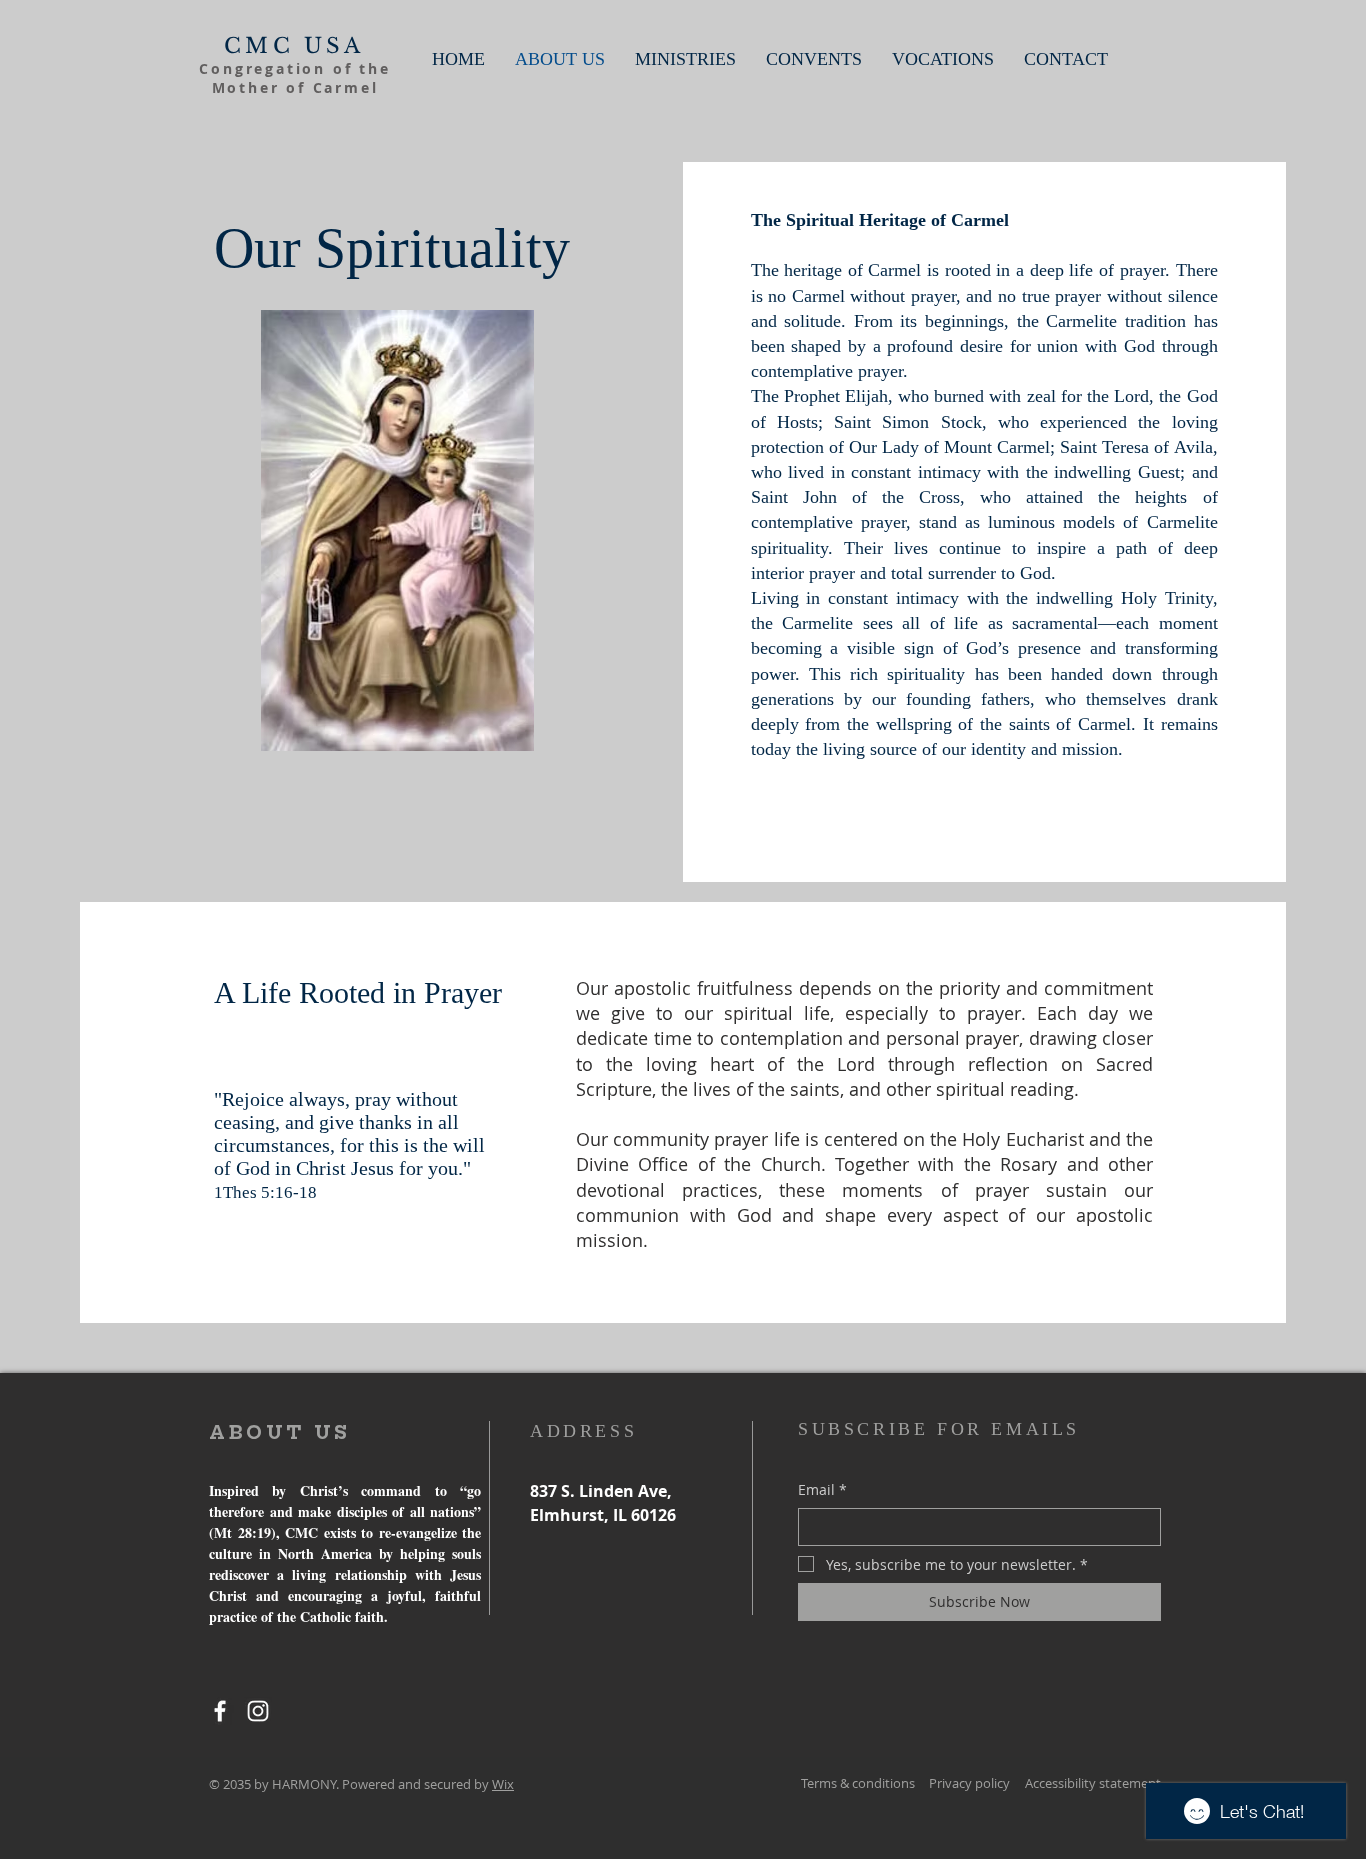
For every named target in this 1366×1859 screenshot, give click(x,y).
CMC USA (294, 46)
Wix (503, 1784)
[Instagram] (258, 1711)
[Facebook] (220, 1711)
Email (822, 1489)
